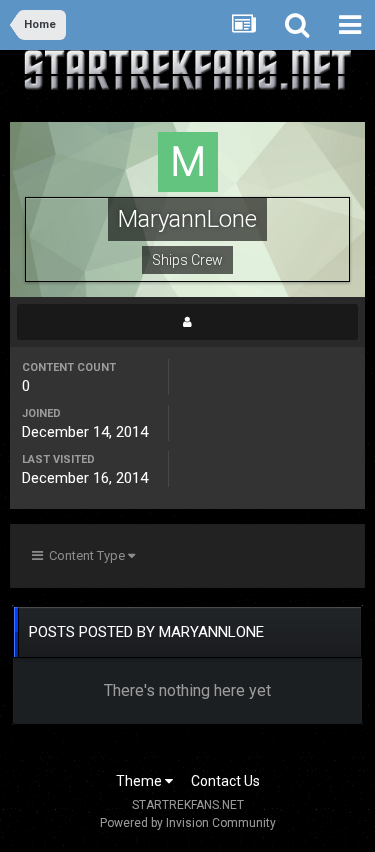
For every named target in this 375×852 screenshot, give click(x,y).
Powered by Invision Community (188, 823)
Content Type (85, 555)
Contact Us (225, 781)
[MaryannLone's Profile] (187, 322)
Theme (140, 781)
